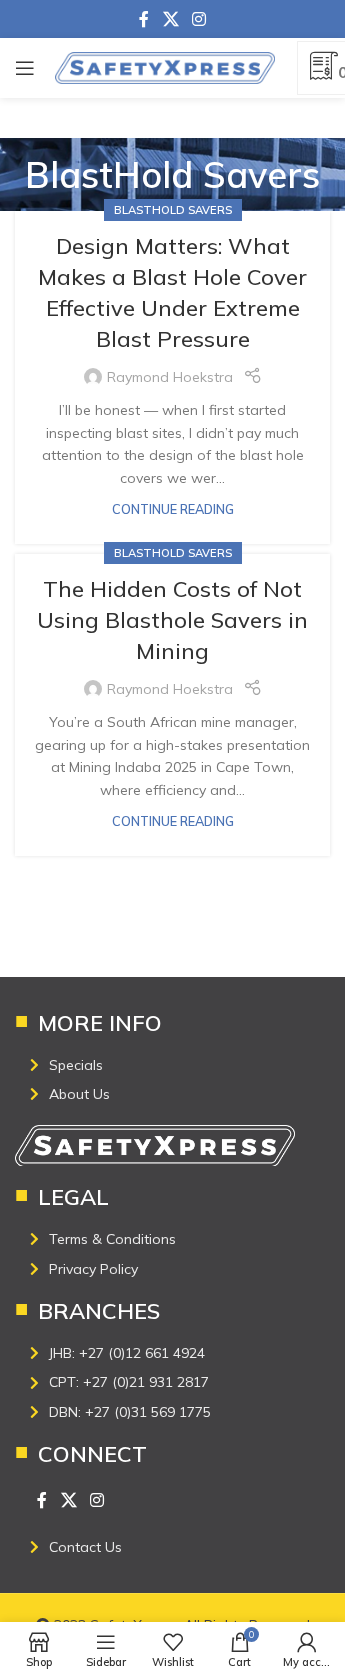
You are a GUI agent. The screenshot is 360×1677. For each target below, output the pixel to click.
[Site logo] (165, 67)
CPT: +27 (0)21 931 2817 (129, 1382)
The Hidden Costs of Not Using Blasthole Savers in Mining (172, 620)
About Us (79, 1094)
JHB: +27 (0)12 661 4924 (127, 1353)
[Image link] (155, 1144)
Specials (76, 1065)
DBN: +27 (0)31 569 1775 (130, 1412)
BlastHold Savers (173, 210)
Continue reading (173, 509)
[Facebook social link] (144, 19)
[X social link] (170, 19)
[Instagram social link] (199, 19)
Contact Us (85, 1547)
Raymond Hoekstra (170, 377)
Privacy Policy (93, 1269)
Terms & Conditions (112, 1239)
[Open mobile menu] (25, 68)
